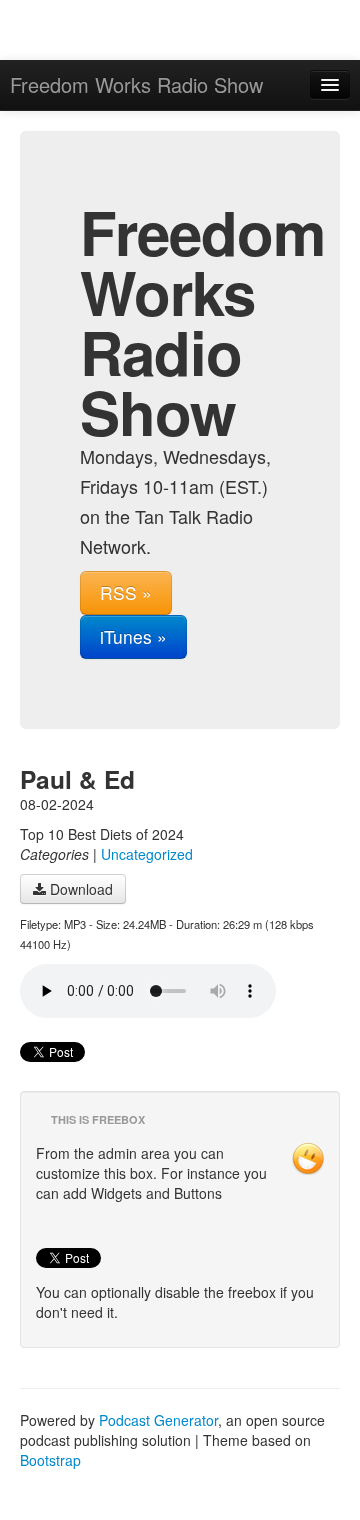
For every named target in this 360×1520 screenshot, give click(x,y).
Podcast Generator (158, 1420)
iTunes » (133, 636)
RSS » (126, 592)
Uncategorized (147, 854)
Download (79, 889)
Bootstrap (50, 1460)
